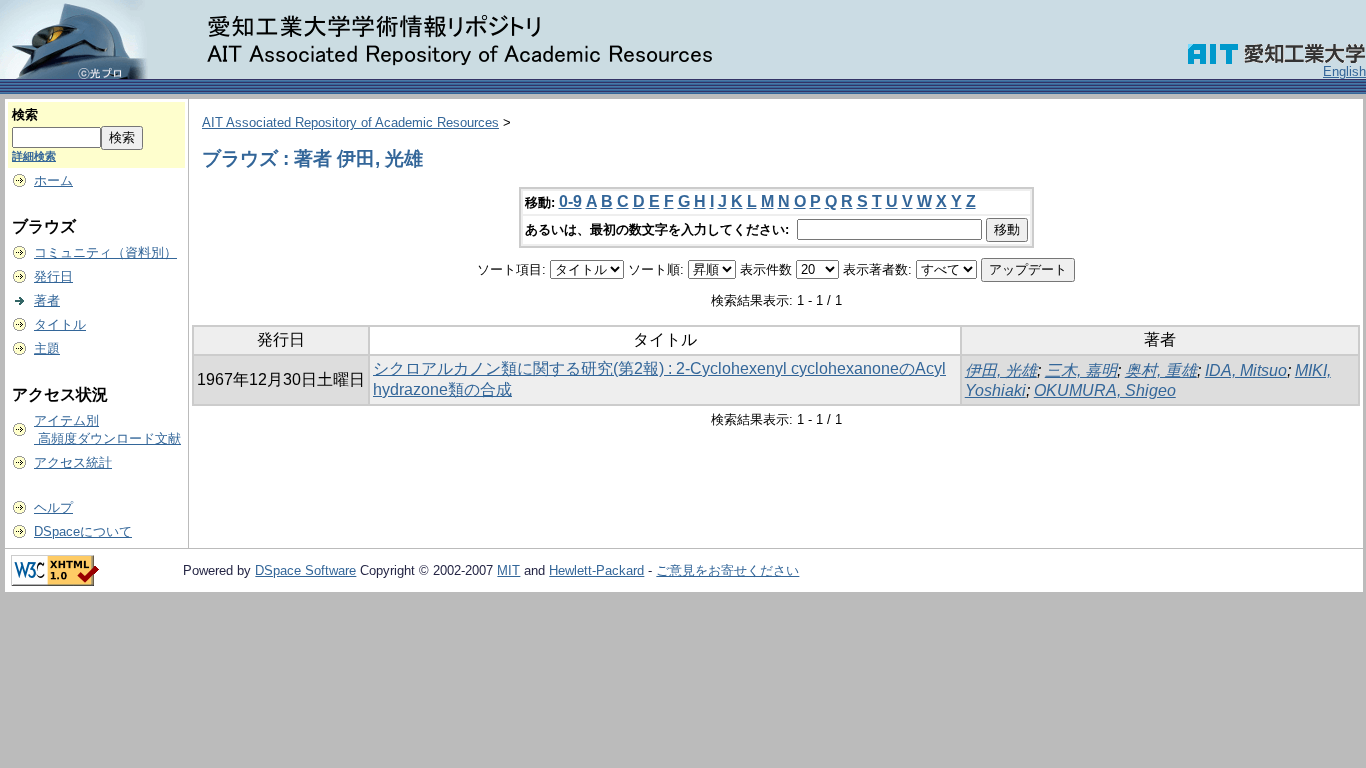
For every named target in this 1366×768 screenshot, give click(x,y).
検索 (25, 114)
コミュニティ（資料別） (105, 252)
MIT (508, 570)
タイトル (60, 324)
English (1344, 71)
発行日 (53, 276)
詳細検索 (34, 156)
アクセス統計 (73, 462)
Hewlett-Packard (596, 570)
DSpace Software (305, 570)
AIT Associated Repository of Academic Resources (350, 122)
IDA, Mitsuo (1246, 370)
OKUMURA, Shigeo (1105, 390)
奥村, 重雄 (1161, 370)
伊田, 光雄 (1001, 370)
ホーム (53, 180)
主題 (47, 348)
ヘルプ (53, 507)
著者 (47, 300)
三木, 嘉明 (1081, 370)
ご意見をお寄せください (727, 570)
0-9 (570, 201)
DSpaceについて (83, 531)
